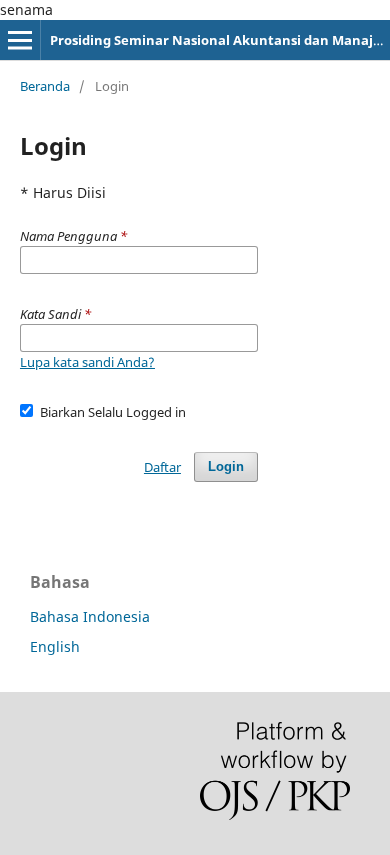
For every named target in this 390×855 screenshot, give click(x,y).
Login (226, 466)
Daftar (162, 467)
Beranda (45, 86)
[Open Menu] (20, 40)
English (55, 646)
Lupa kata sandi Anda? (87, 362)
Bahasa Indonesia (90, 616)
